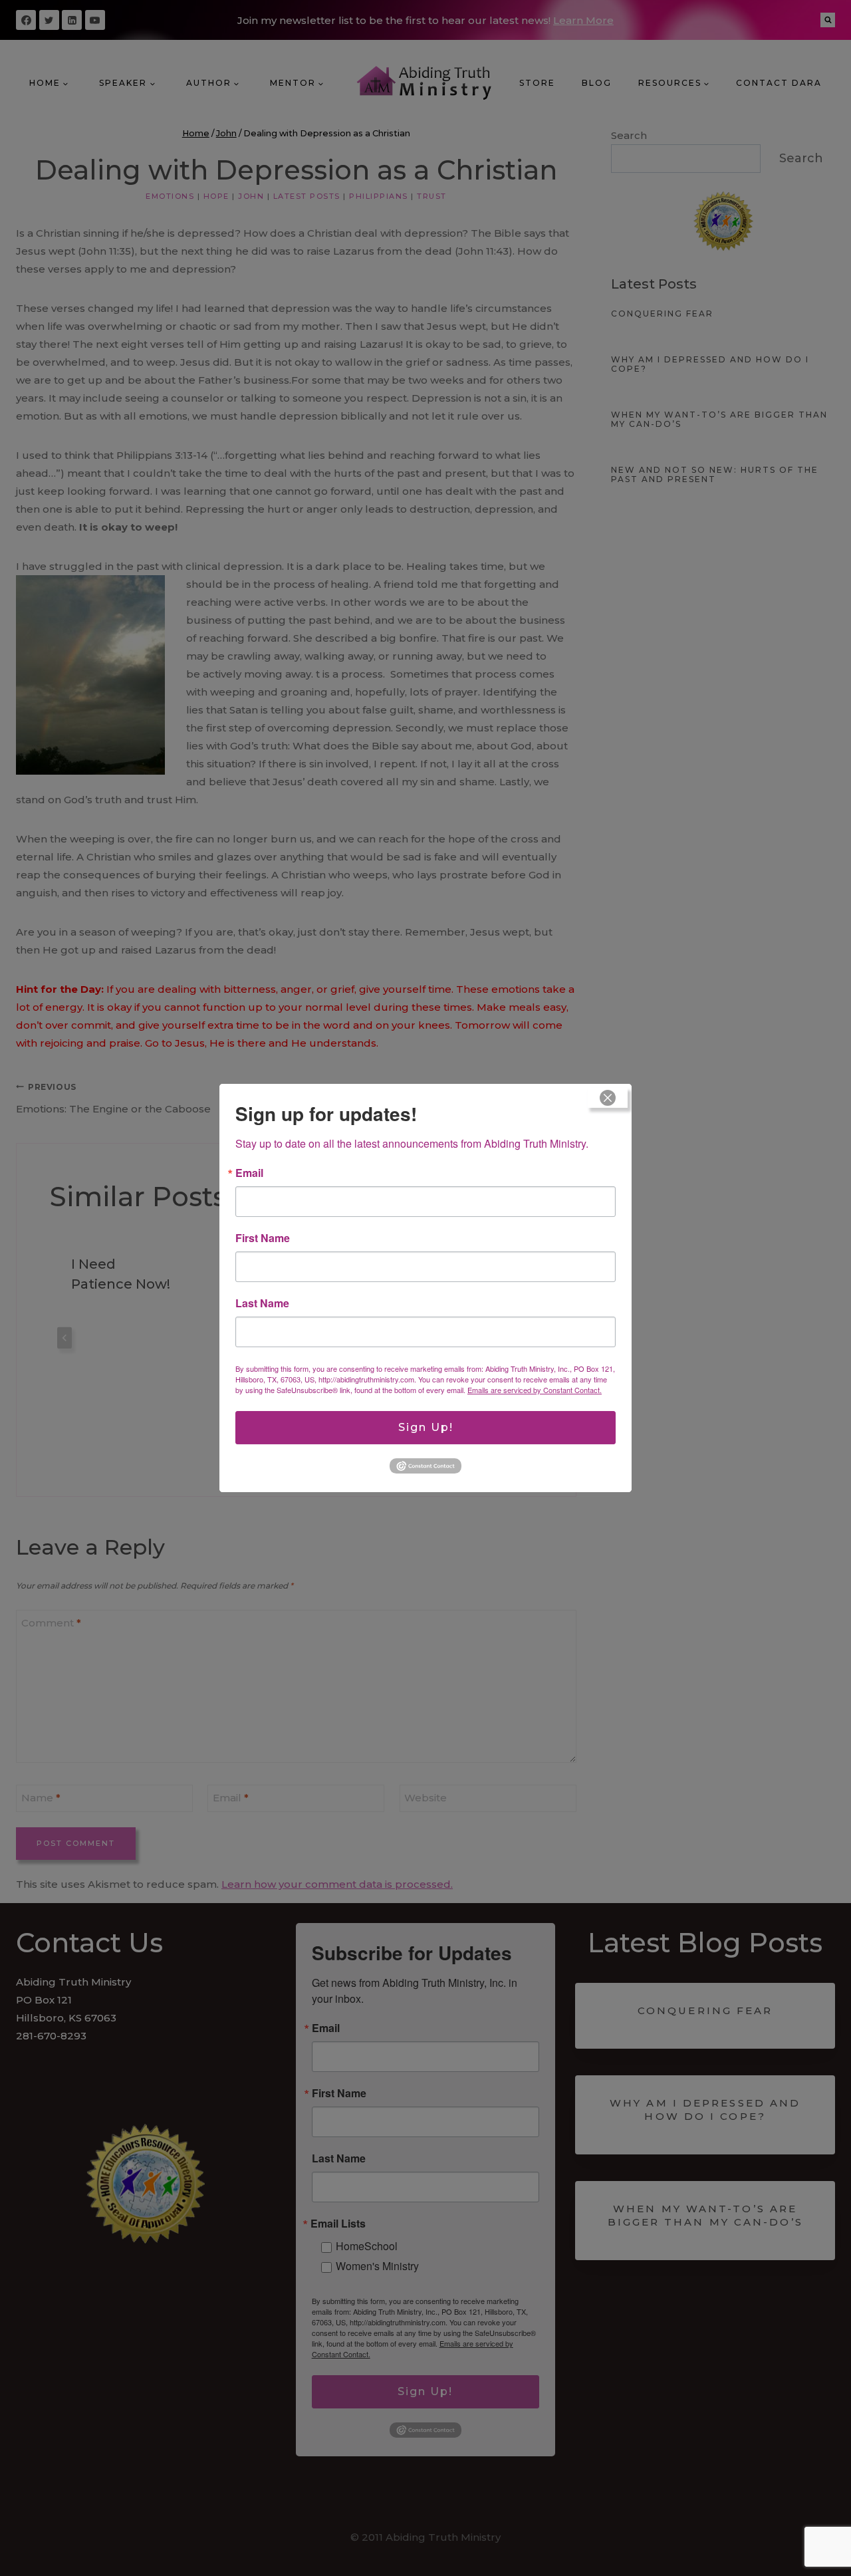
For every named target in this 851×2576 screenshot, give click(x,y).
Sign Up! (426, 1427)
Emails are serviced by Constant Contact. (535, 1390)
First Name (263, 1238)
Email (249, 1173)
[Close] (608, 1098)
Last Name (262, 1303)
